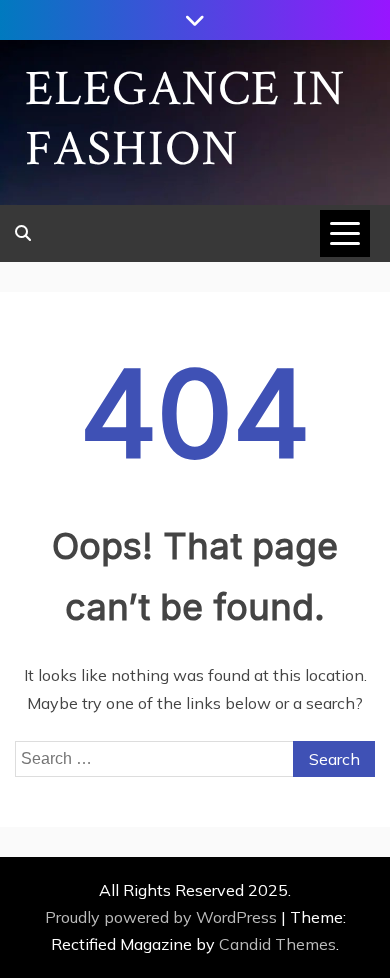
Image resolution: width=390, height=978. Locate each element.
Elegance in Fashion (185, 119)
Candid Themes (277, 944)
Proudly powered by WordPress (163, 917)
